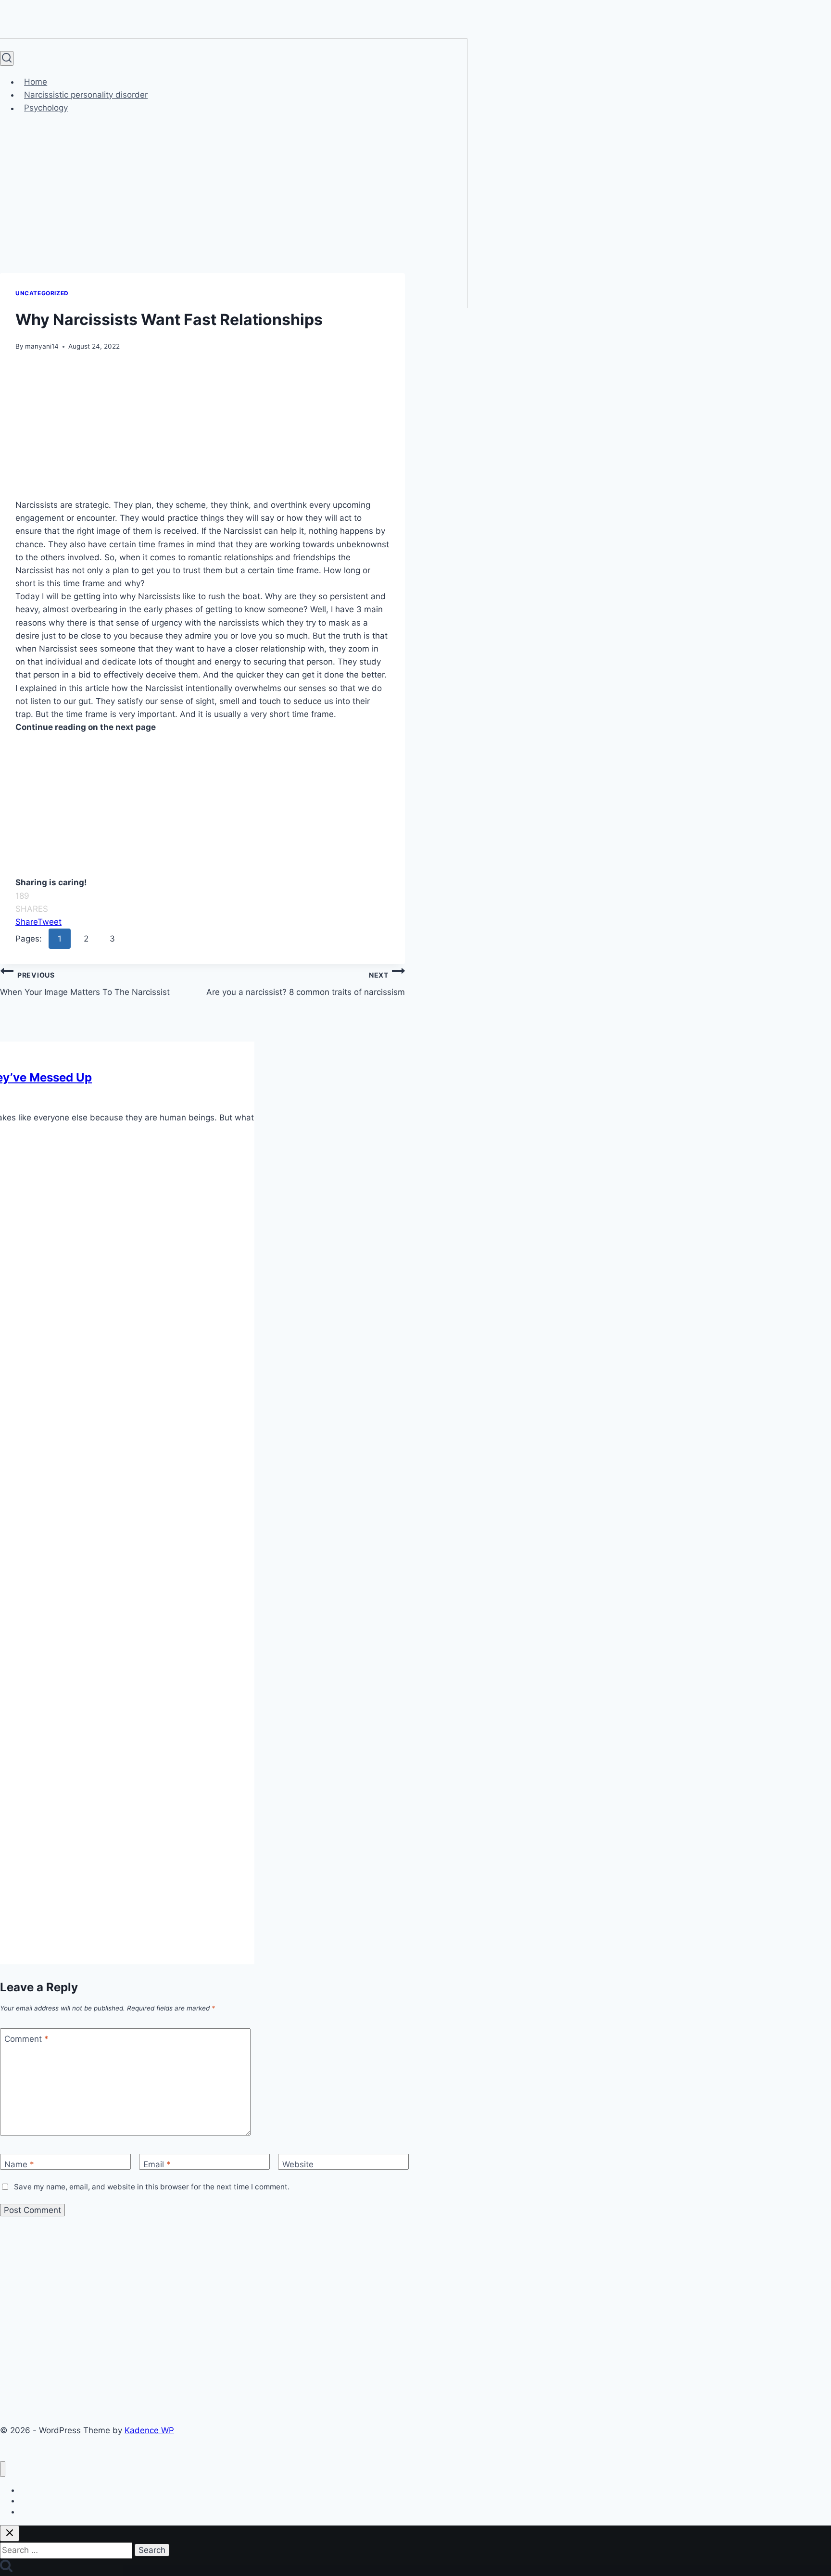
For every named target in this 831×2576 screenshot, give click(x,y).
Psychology (46, 108)
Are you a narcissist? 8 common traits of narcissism (306, 984)
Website (298, 2164)
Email (157, 2164)
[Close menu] (3, 2469)
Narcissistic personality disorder (86, 95)
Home (36, 82)
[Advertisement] (202, 427)
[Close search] (10, 2533)
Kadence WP (149, 2430)
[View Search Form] (7, 58)
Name (19, 2164)
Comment (26, 2039)
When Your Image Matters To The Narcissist (85, 984)
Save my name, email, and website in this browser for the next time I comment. (152, 2187)
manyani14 (42, 346)
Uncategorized (42, 293)
